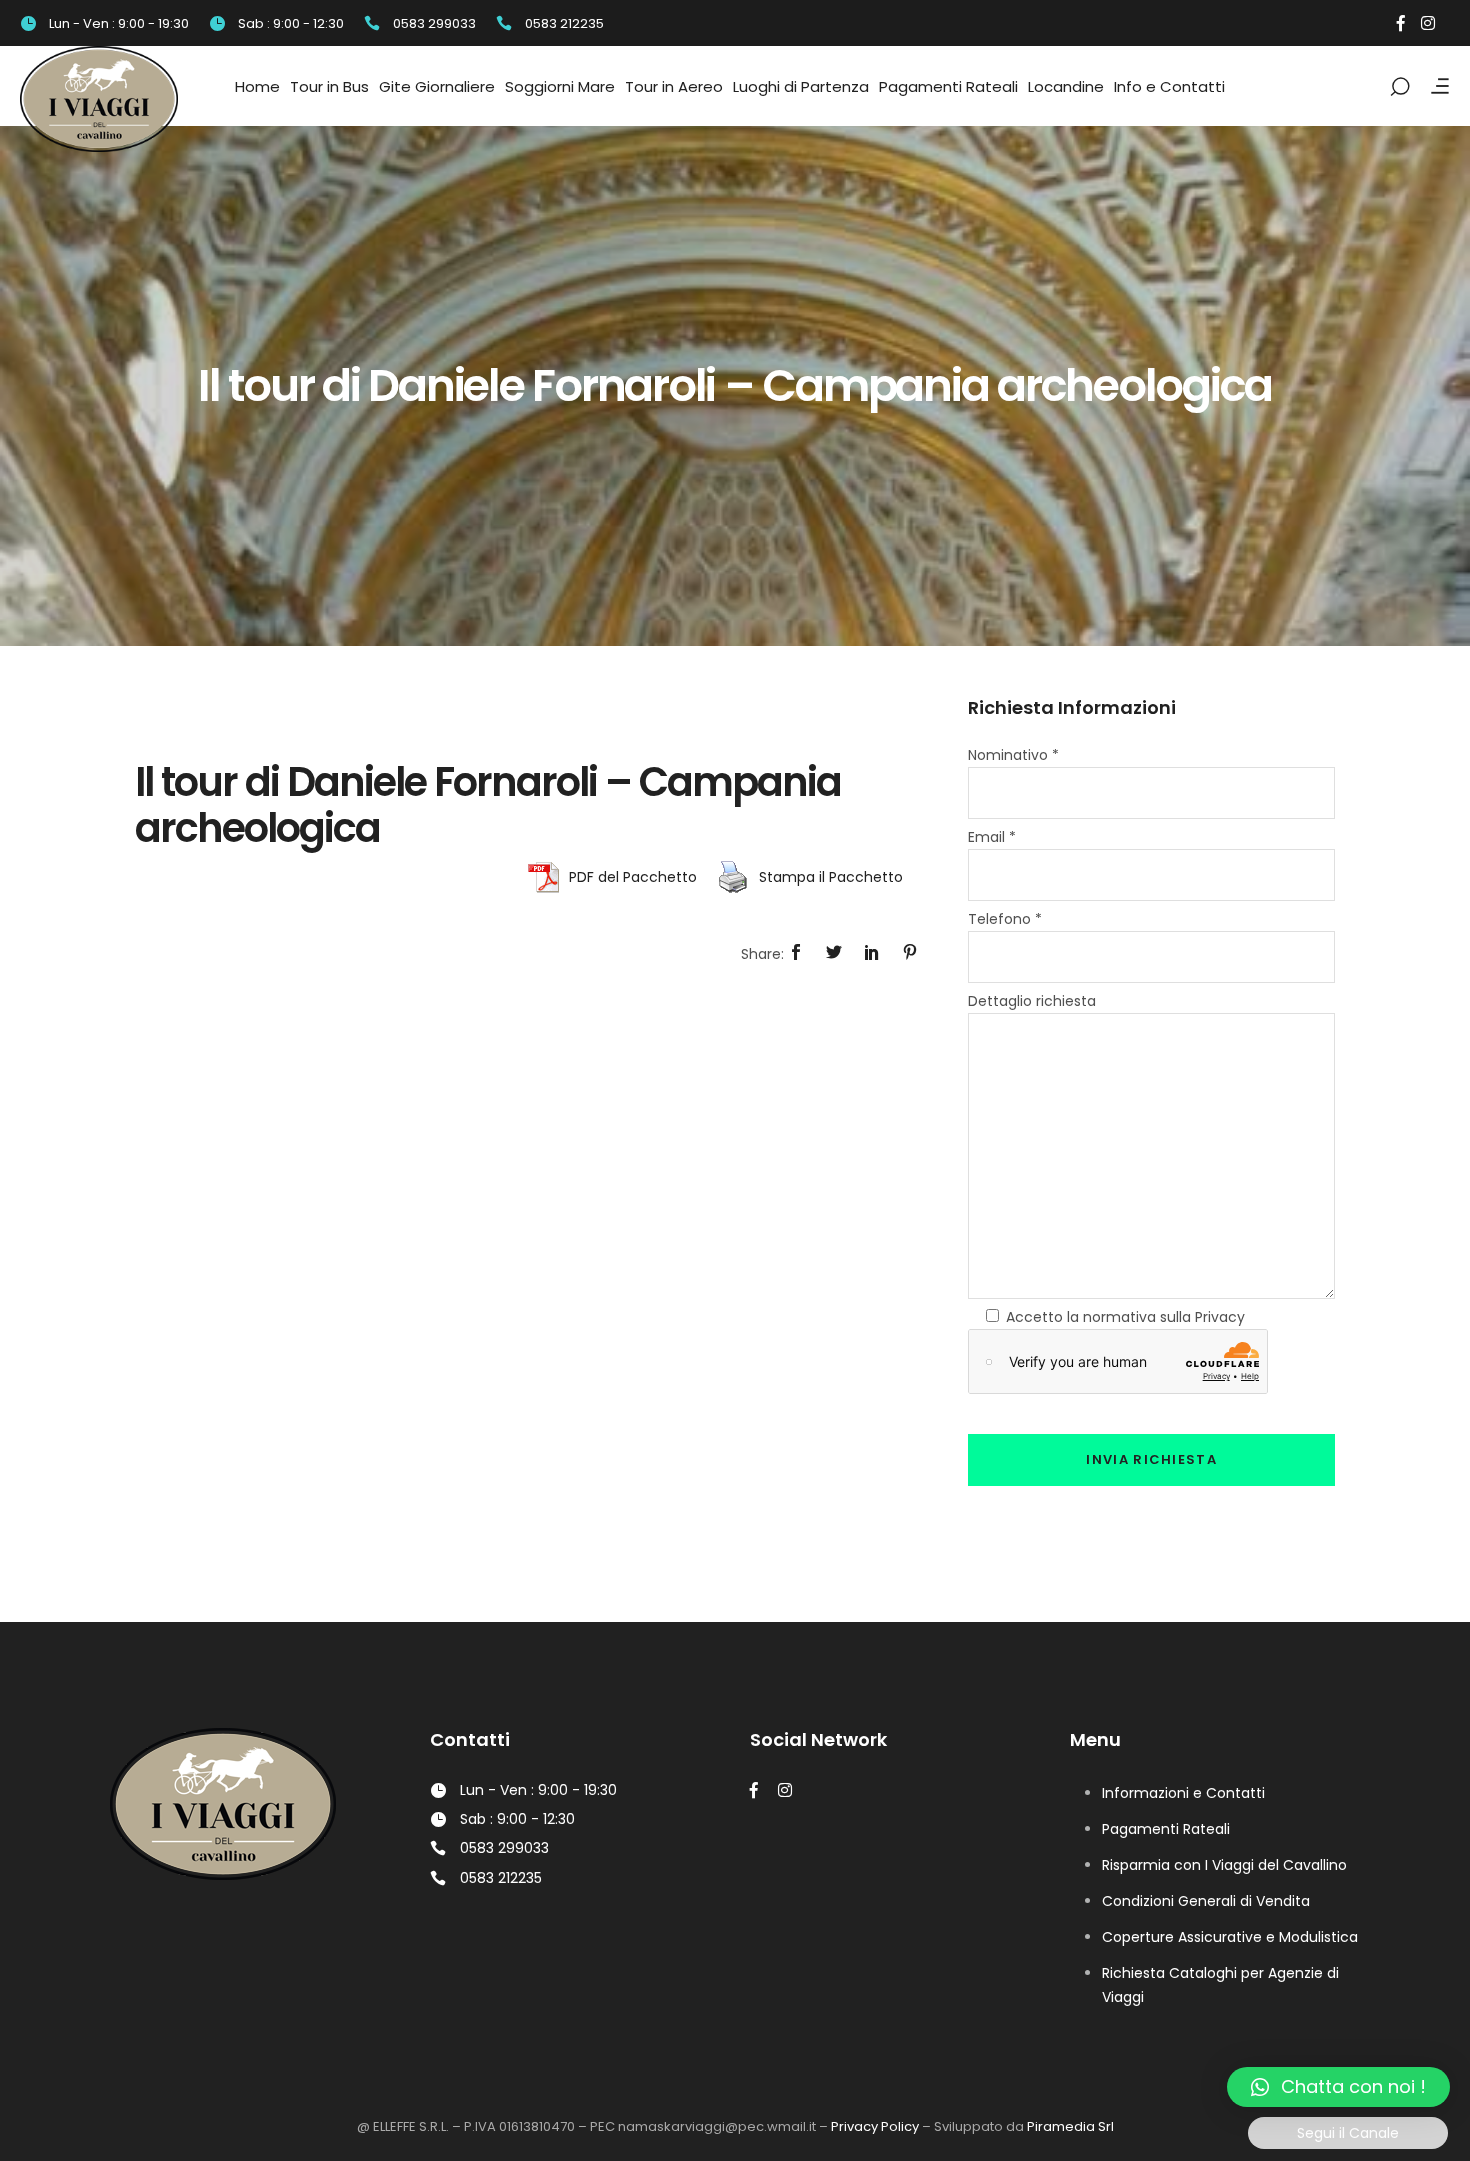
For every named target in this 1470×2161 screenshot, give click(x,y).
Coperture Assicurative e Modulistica (1230, 1937)
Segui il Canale (1348, 2133)
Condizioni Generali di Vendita (1206, 1901)
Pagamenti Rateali (1166, 1829)
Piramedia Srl (1070, 2126)
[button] (1338, 2087)
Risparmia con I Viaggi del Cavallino (1224, 1865)
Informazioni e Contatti (1183, 1793)
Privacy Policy (875, 2126)
